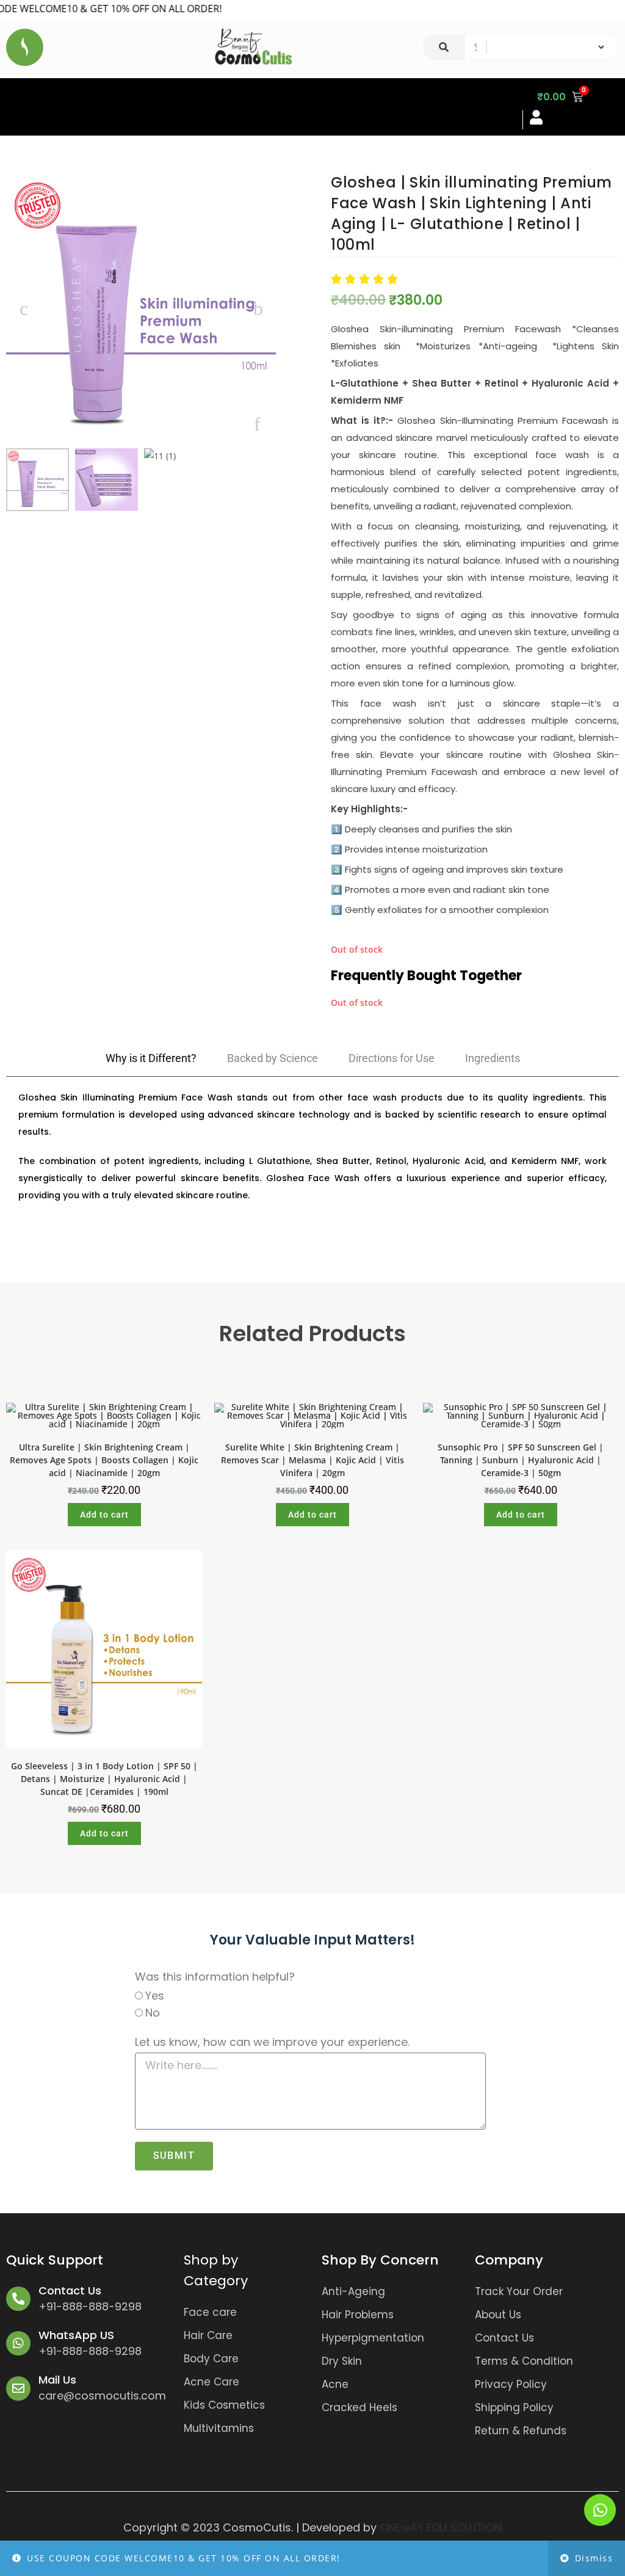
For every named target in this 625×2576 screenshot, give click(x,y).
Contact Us (70, 2290)
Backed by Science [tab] (273, 1058)
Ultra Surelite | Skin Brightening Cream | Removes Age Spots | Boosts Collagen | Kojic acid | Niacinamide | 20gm (104, 1460)
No (153, 2013)
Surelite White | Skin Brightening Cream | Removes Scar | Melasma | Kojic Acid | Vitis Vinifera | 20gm (312, 1460)
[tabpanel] (312, 1152)
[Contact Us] (18, 2299)
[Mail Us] (18, 2389)
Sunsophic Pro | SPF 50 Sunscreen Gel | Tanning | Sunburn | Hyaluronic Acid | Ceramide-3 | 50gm (521, 1460)
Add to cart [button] (104, 1515)
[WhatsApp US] (18, 2343)
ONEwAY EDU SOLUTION (441, 2527)
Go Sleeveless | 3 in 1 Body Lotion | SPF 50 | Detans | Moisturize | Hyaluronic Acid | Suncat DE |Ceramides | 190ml (104, 1779)
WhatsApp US (76, 2335)
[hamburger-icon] (503, 107)
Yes (155, 1996)
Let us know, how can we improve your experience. (272, 2042)
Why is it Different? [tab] (151, 1058)
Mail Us (57, 2380)
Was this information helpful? (215, 1977)
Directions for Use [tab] (392, 1058)
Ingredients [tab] (493, 1058)
